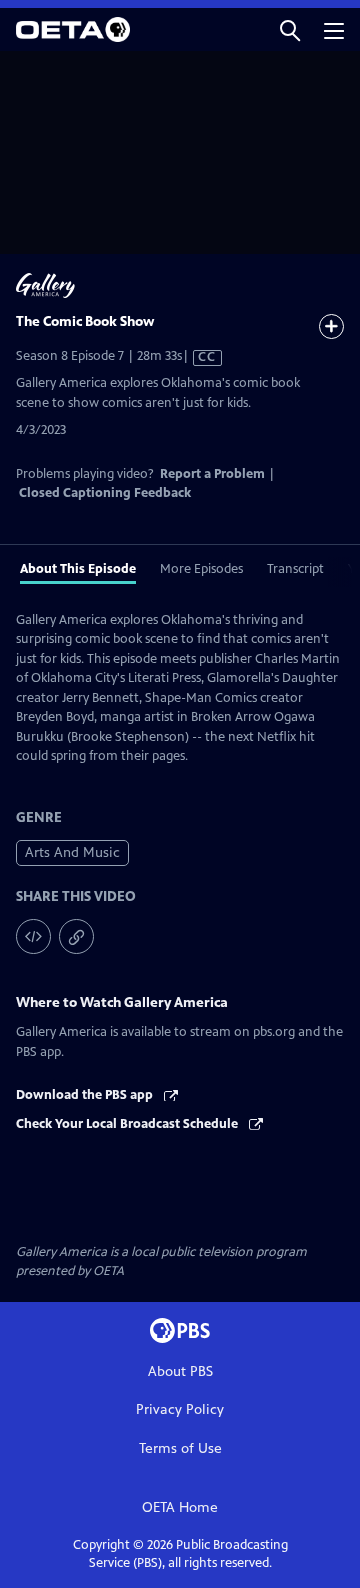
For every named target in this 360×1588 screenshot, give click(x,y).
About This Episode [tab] (78, 569)
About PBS (180, 1371)
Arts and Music (72, 852)
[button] (290, 29)
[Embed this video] (33, 936)
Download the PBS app (86, 1095)
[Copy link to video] (76, 936)
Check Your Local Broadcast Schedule (128, 1124)
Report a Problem (212, 474)
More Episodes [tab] (201, 569)
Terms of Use (180, 1448)
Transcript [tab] (295, 569)
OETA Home (180, 1507)
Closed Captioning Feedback (105, 493)
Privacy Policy (180, 1409)
